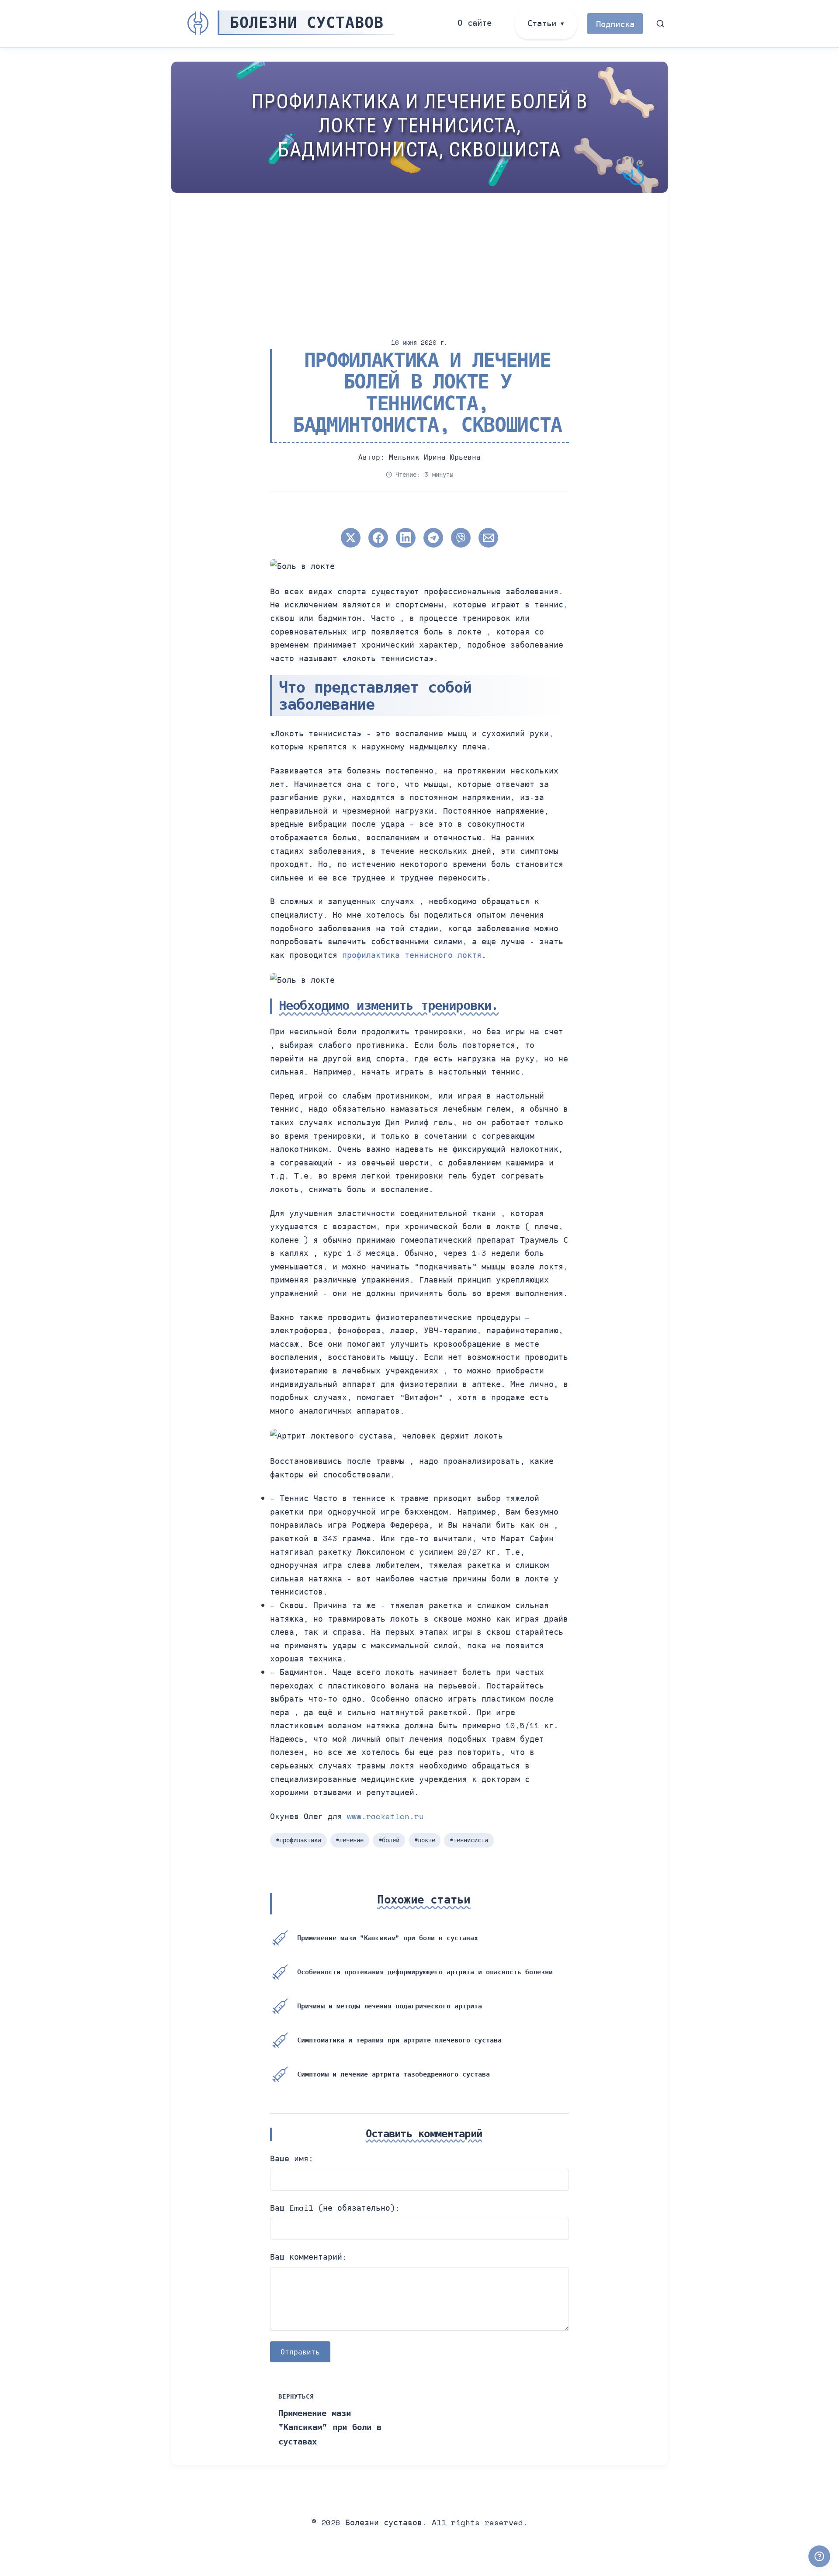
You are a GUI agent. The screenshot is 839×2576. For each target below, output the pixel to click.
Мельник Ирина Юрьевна (435, 457)
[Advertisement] (433, 258)
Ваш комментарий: (309, 2257)
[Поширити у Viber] (461, 538)
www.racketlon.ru (385, 1816)
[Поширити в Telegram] (433, 538)
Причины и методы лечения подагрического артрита (390, 2006)
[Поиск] (660, 24)
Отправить (300, 2352)
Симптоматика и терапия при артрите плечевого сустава (399, 2040)
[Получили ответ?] (819, 2556)
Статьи (542, 23)
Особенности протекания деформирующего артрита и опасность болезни (425, 1972)
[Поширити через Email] (488, 538)
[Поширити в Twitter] (351, 538)
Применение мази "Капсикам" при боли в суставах (388, 1938)
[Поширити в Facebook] (378, 538)
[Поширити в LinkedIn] (406, 538)
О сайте (475, 23)
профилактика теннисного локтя (412, 955)
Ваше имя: (292, 2158)
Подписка (615, 24)
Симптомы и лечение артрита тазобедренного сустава (393, 2074)
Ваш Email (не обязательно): (335, 2208)
